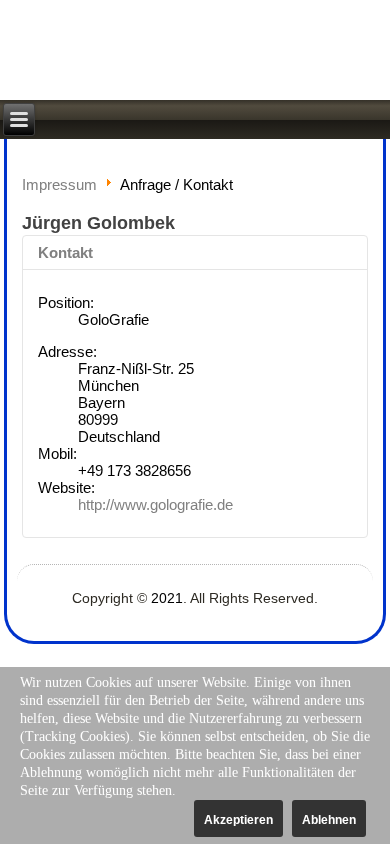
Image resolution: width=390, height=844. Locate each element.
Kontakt (65, 252)
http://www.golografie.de (155, 504)
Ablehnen (329, 820)
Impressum (59, 184)
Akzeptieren (238, 820)
